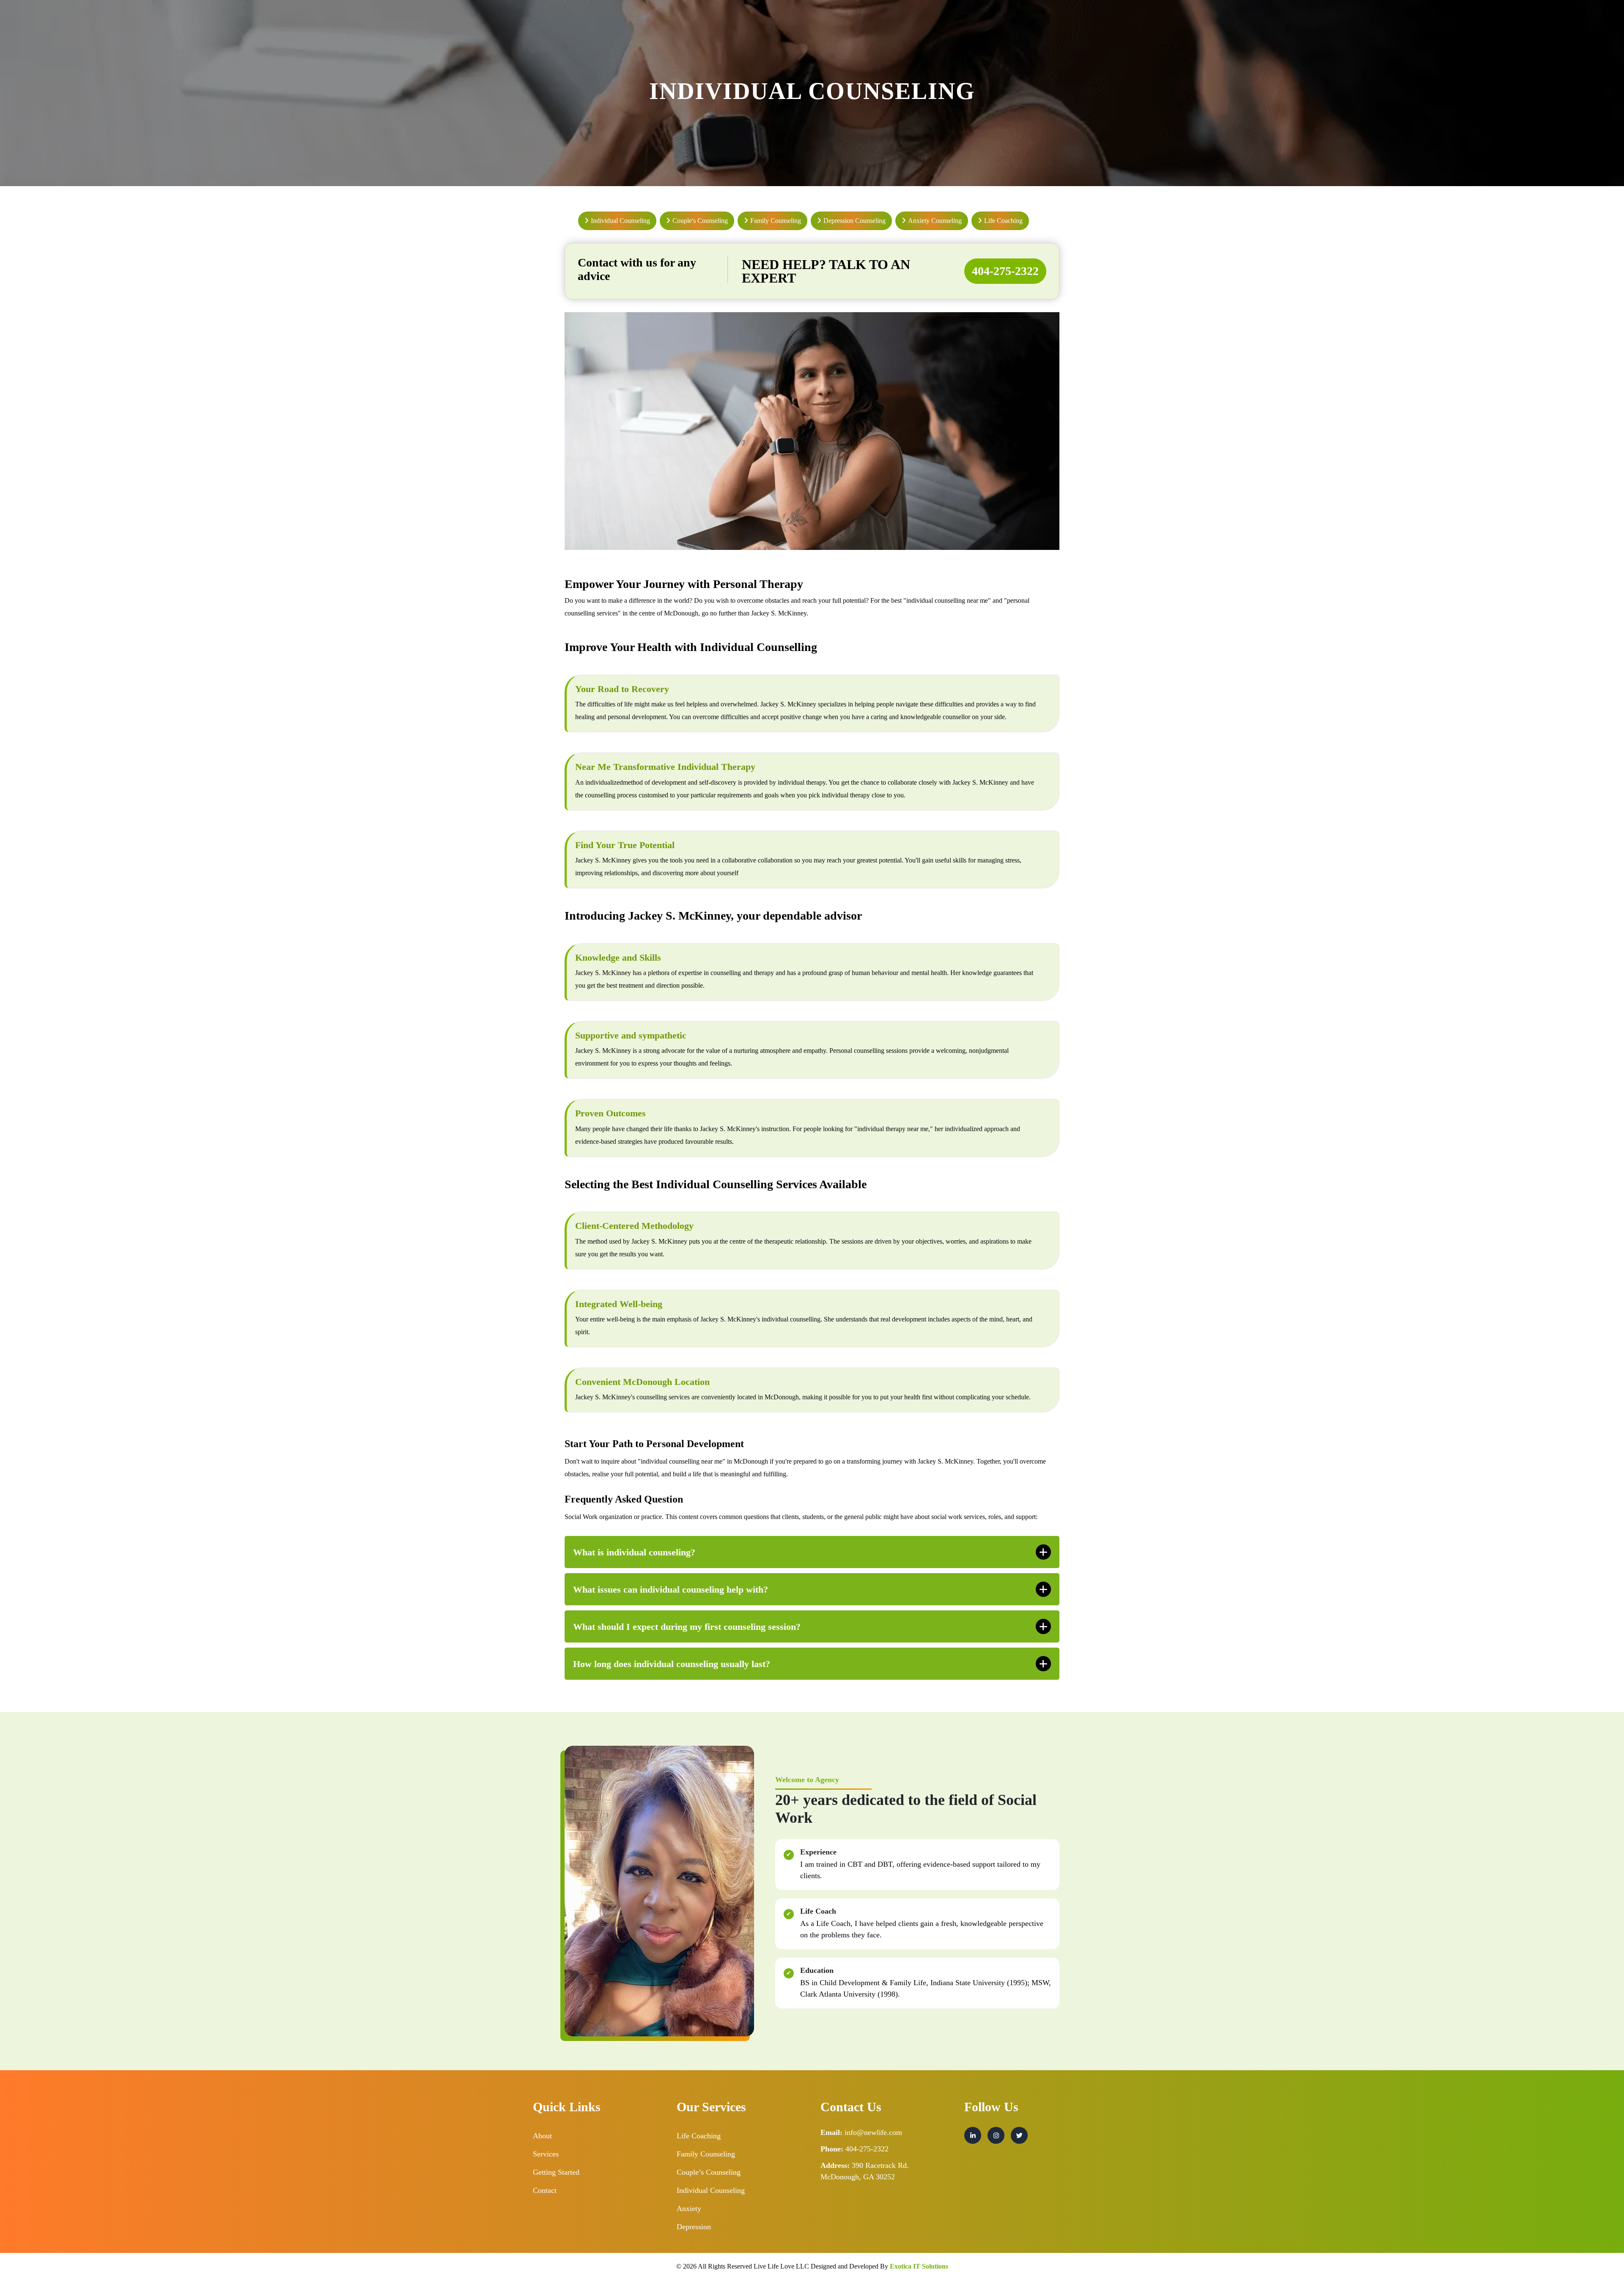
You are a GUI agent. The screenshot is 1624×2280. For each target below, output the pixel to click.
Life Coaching (699, 2136)
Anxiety (689, 2209)
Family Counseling (706, 2154)
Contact (545, 2190)
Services (546, 2154)
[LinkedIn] (973, 2135)
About (542, 2136)
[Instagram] (996, 2135)
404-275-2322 (1005, 271)
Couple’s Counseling (709, 2172)
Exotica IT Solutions (919, 2266)
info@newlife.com (873, 2132)
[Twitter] (1019, 2135)
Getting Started (556, 2172)
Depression (694, 2227)
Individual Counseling (711, 2190)
